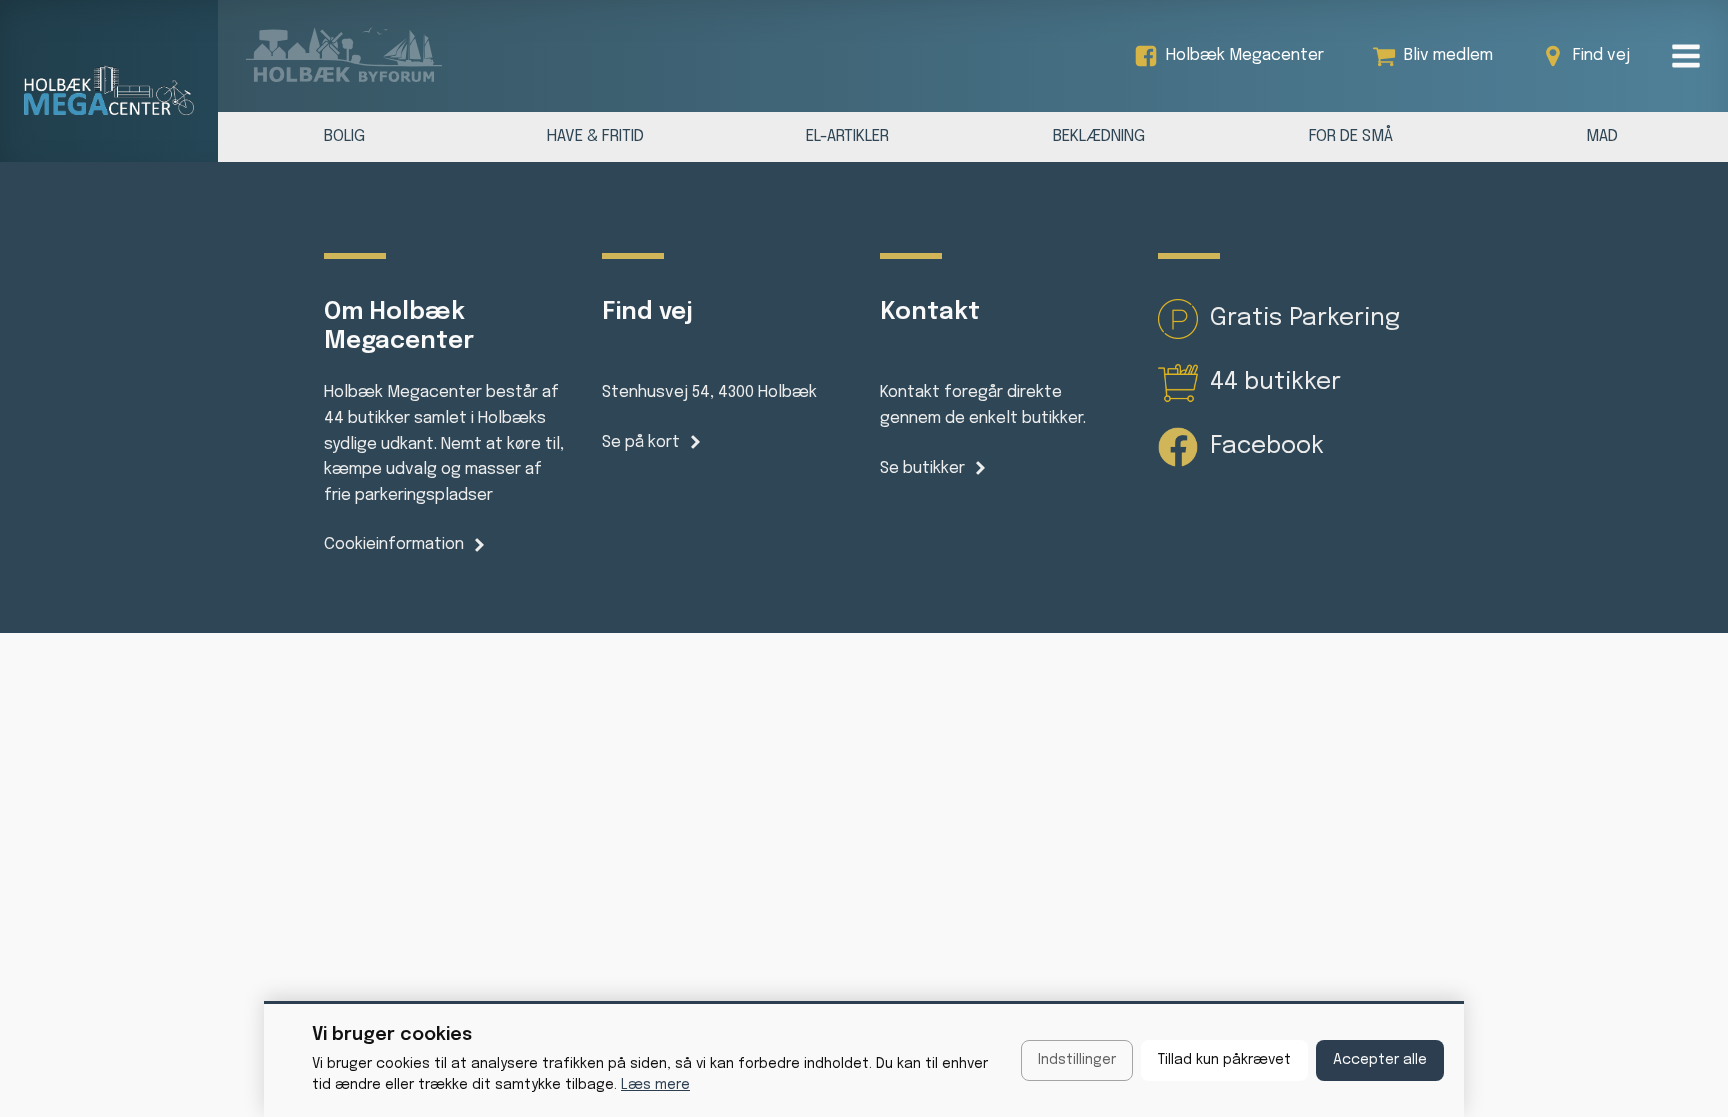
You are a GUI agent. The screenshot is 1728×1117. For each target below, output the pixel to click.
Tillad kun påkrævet (1224, 1060)
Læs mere (655, 1085)
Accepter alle (1380, 1060)
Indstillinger (1077, 1060)
